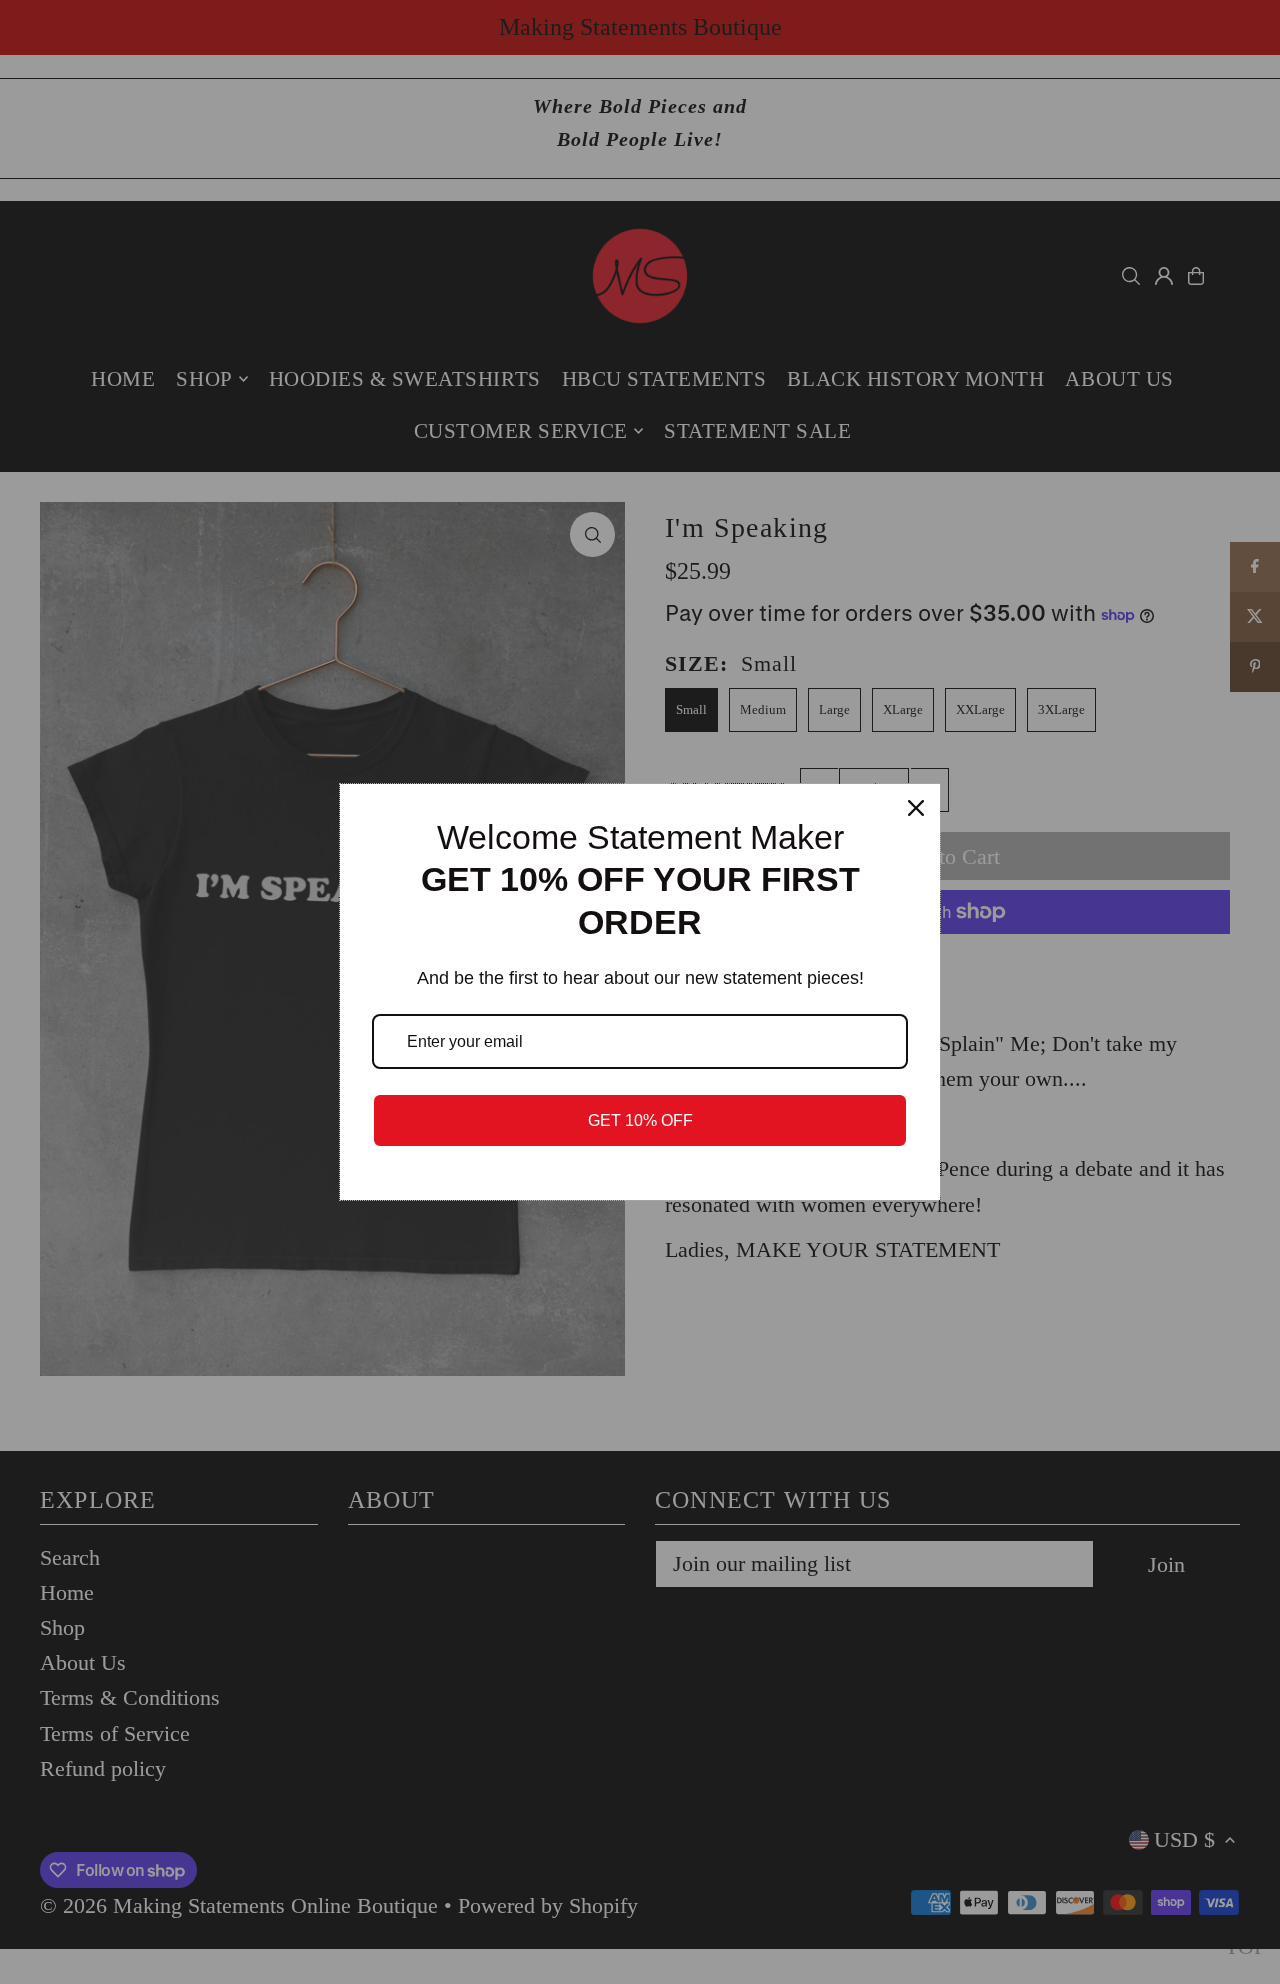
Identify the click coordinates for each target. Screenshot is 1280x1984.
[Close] (916, 808)
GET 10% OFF (640, 1120)
